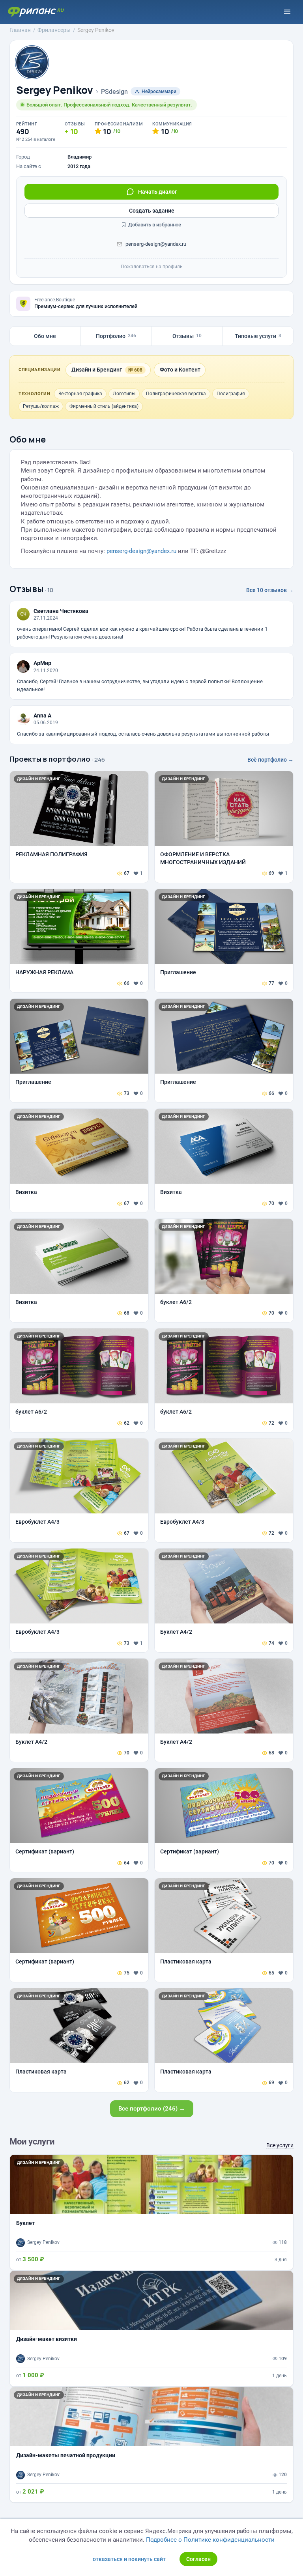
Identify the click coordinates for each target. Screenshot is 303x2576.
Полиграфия (231, 394)
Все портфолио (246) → (152, 2109)
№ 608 (135, 370)
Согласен (198, 2559)
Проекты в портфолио (50, 759)
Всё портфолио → (270, 760)
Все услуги (280, 2145)
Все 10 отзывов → (270, 590)
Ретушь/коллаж (41, 406)
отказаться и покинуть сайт (129, 2559)
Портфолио (116, 336)
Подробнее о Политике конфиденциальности (210, 2540)
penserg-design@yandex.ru (156, 244)
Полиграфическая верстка (176, 394)
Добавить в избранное (154, 225)
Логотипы (124, 394)
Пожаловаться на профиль (152, 267)
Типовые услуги (258, 336)
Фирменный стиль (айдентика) (104, 406)
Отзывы (187, 336)
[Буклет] (151, 2212)
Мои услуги (32, 2142)
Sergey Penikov (55, 90)
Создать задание (152, 211)
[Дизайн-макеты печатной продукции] (151, 2445)
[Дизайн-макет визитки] (151, 2328)
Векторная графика (80, 394)
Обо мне (45, 336)
